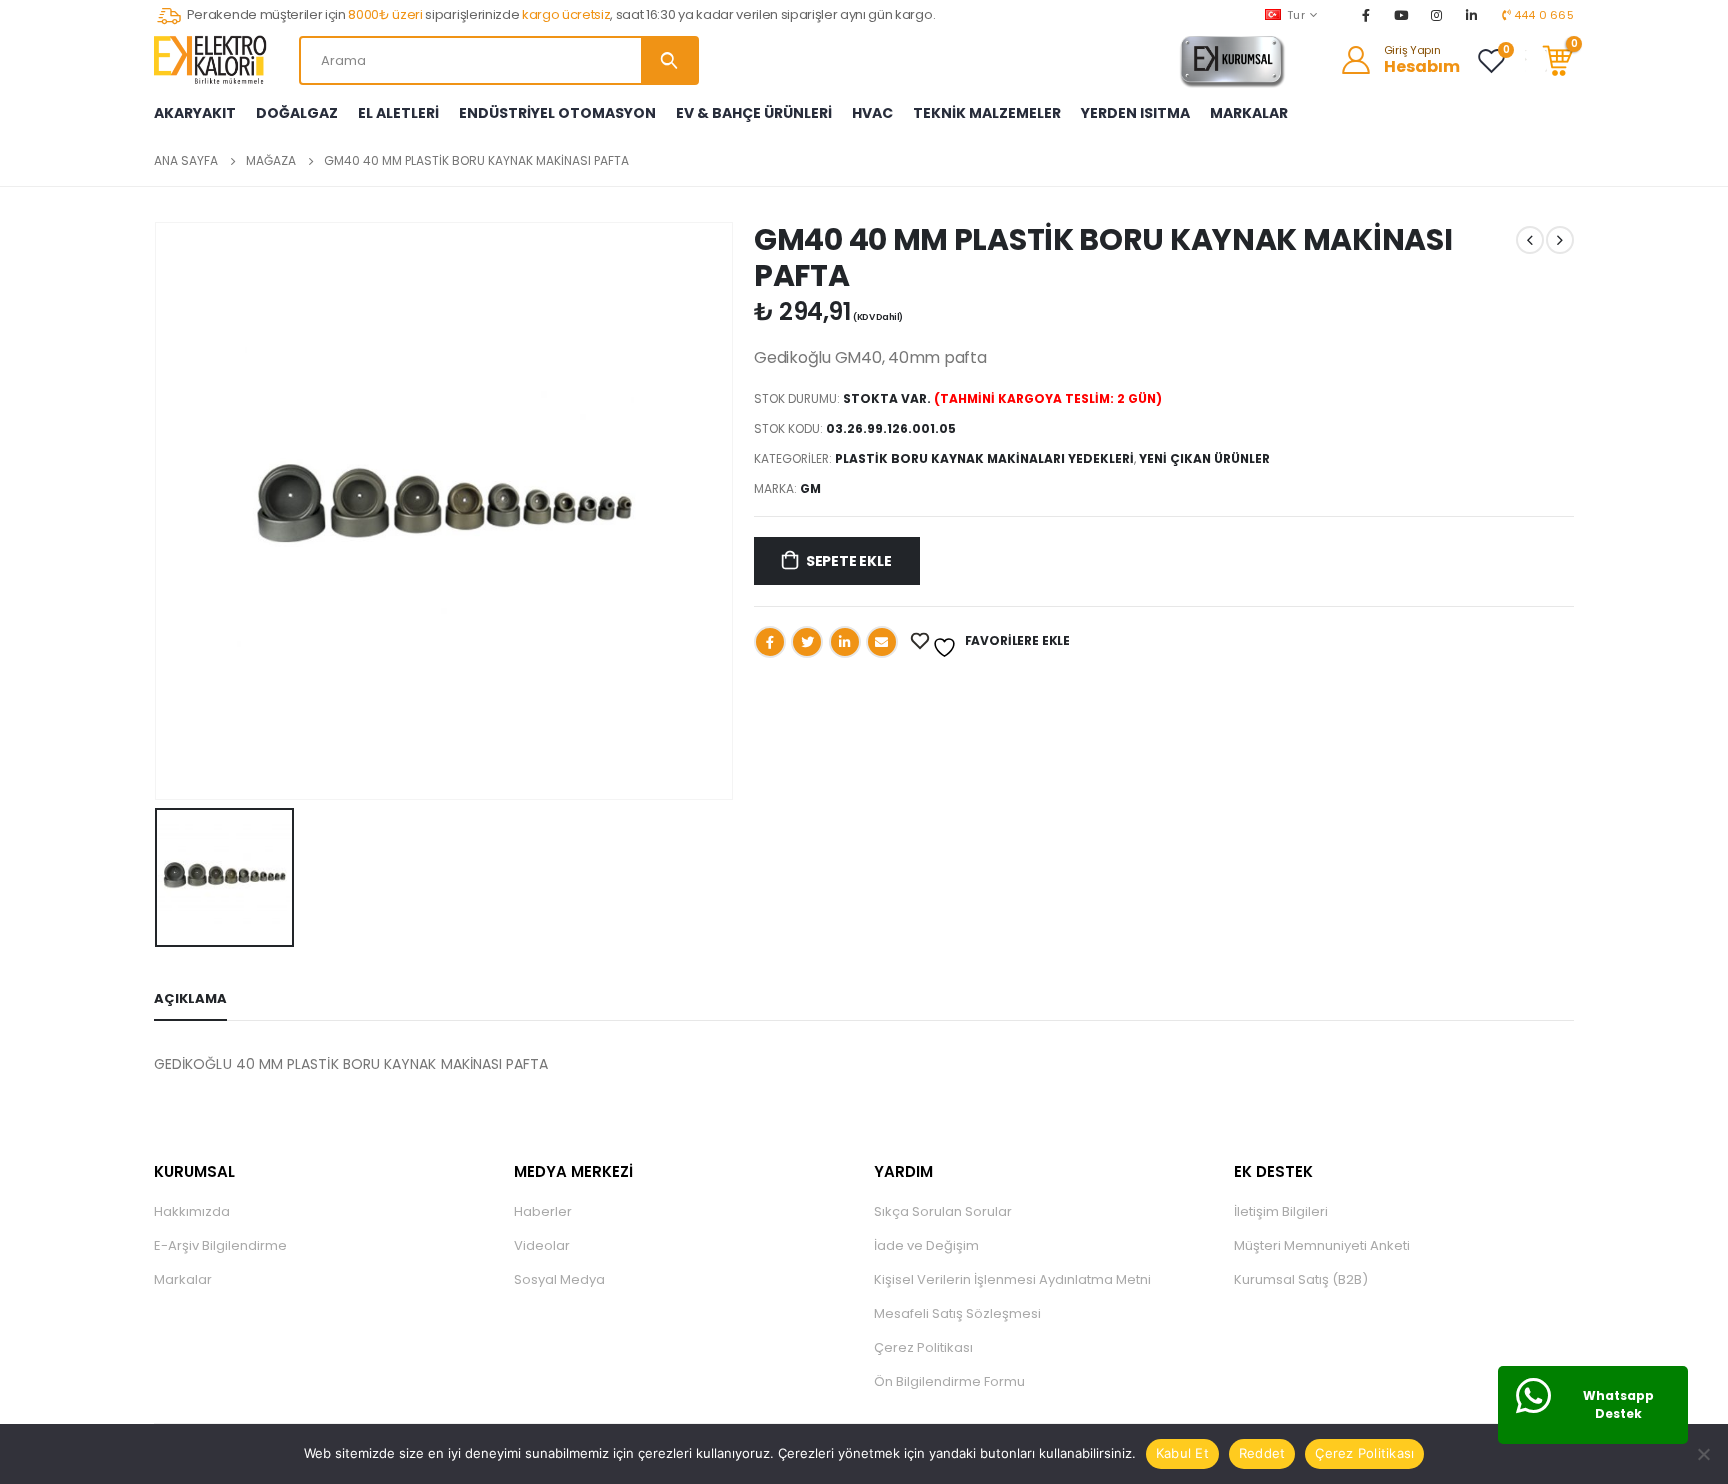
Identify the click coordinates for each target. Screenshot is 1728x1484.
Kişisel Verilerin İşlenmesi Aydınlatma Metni (1012, 1279)
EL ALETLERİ (398, 113)
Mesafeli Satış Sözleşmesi (957, 1313)
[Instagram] (1437, 15)
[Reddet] (1703, 1454)
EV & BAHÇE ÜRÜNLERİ (754, 113)
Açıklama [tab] (190, 998)
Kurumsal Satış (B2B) (1301, 1279)
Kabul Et (1182, 1453)
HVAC (872, 113)
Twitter (807, 642)
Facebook (770, 642)
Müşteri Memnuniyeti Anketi (1322, 1245)
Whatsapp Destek (1618, 1404)
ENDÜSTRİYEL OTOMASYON (557, 113)
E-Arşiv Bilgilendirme (220, 1245)
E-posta (882, 642)
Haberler (543, 1211)
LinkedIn (845, 642)
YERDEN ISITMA (1135, 113)
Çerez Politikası (923, 1347)
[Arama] (669, 60)
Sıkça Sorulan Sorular (943, 1211)
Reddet (1262, 1453)
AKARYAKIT (195, 113)
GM (810, 488)
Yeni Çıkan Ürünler (1204, 458)
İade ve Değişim (926, 1245)
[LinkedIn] (1472, 15)
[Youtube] (1401, 15)
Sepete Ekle (849, 561)
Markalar (183, 1279)
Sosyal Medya (559, 1279)
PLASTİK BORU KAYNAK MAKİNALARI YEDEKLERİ (984, 458)
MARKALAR (1249, 113)
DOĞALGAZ (297, 113)
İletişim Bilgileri (1281, 1211)
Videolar (542, 1245)
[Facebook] (1366, 15)
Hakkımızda (192, 1211)
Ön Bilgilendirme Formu (949, 1381)
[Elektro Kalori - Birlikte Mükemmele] (214, 60)
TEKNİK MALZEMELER (987, 113)
